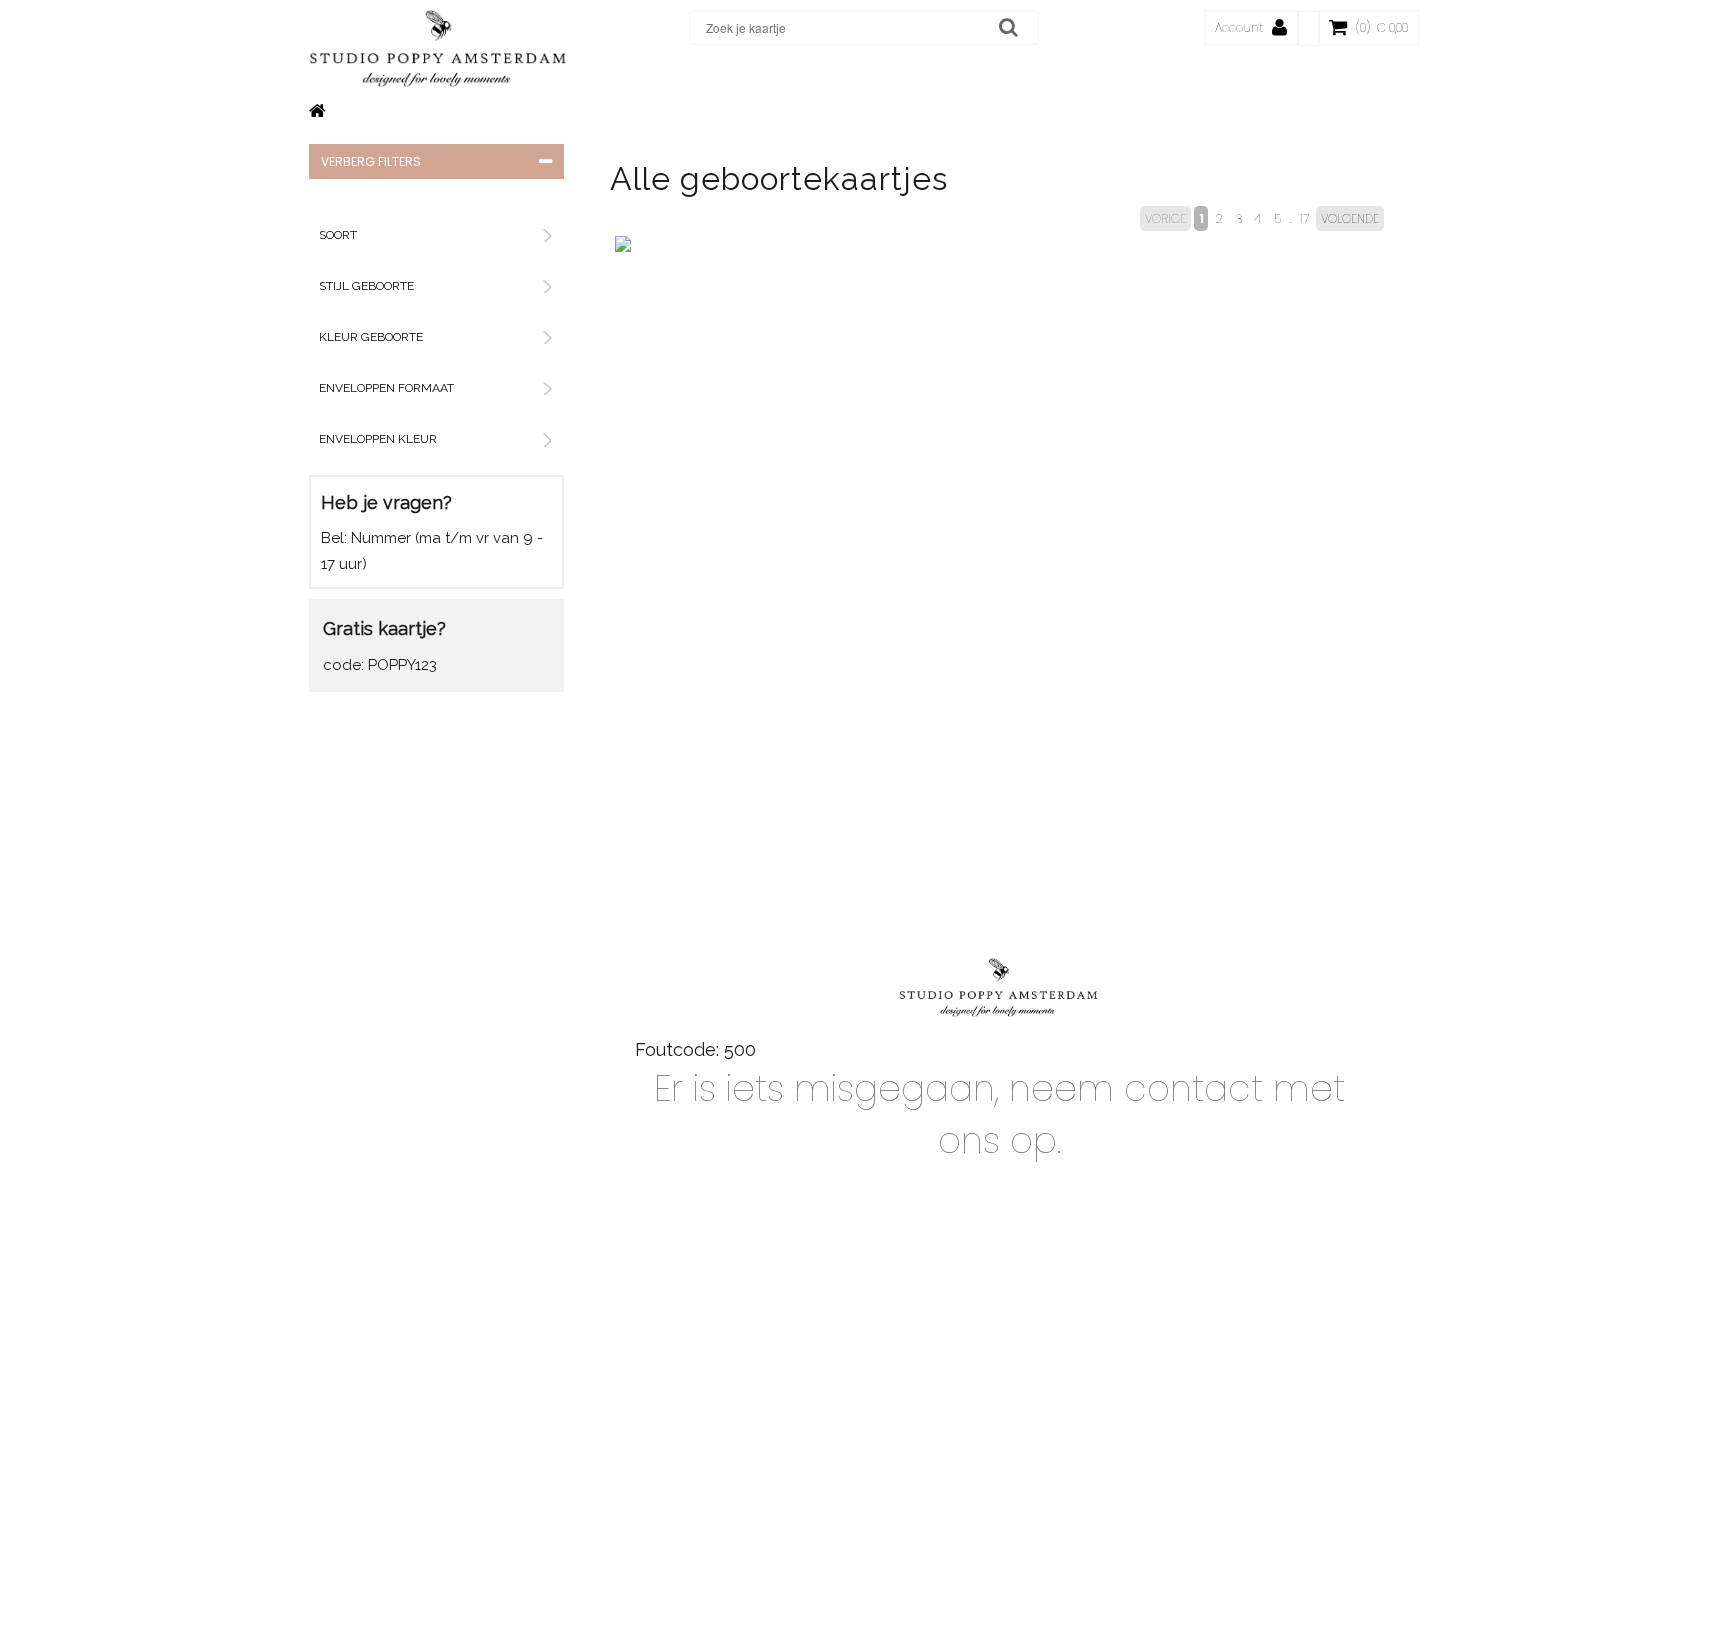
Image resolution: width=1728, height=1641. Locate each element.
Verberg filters (371, 161)
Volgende (1350, 218)
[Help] (1308, 28)
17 (1304, 218)
